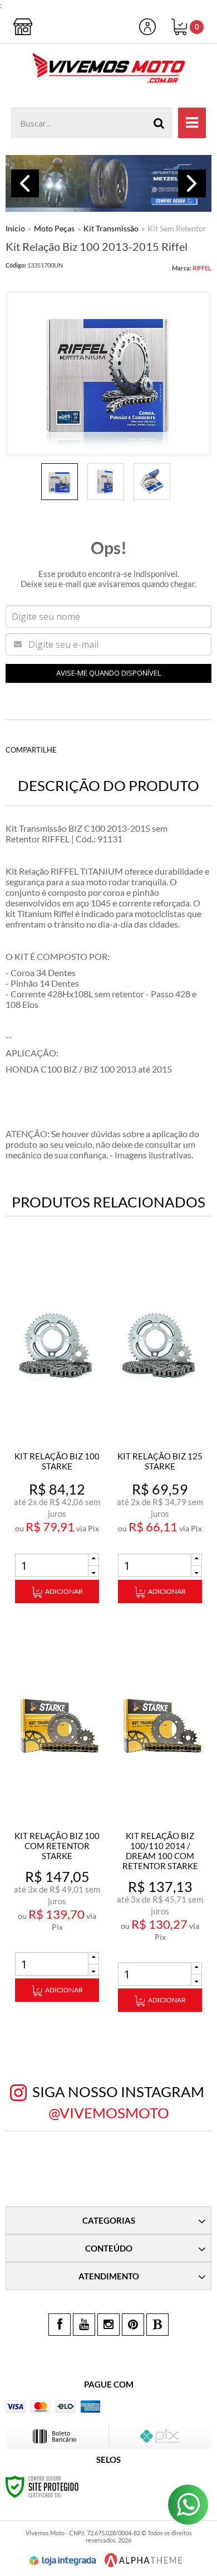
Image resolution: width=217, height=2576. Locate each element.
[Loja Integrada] (63, 2561)
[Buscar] (159, 123)
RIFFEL (202, 268)
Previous (25, 183)
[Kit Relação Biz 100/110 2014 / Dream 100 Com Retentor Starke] (160, 1824)
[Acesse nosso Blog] (157, 2325)
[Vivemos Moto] (108, 70)
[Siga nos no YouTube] (84, 2325)
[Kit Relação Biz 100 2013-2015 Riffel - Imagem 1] (60, 482)
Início (15, 228)
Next (192, 183)
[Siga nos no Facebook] (60, 2325)
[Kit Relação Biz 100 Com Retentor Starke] (57, 1819)
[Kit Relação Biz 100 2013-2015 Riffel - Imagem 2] (106, 482)
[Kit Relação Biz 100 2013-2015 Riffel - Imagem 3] (152, 482)
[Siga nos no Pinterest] (133, 2325)
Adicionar (64, 1591)
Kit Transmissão (111, 228)
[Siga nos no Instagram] (108, 2325)
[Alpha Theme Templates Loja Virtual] (144, 2560)
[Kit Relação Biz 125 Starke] (160, 1430)
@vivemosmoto (109, 2113)
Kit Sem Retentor (177, 228)
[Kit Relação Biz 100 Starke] (57, 1430)
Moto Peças (54, 228)
